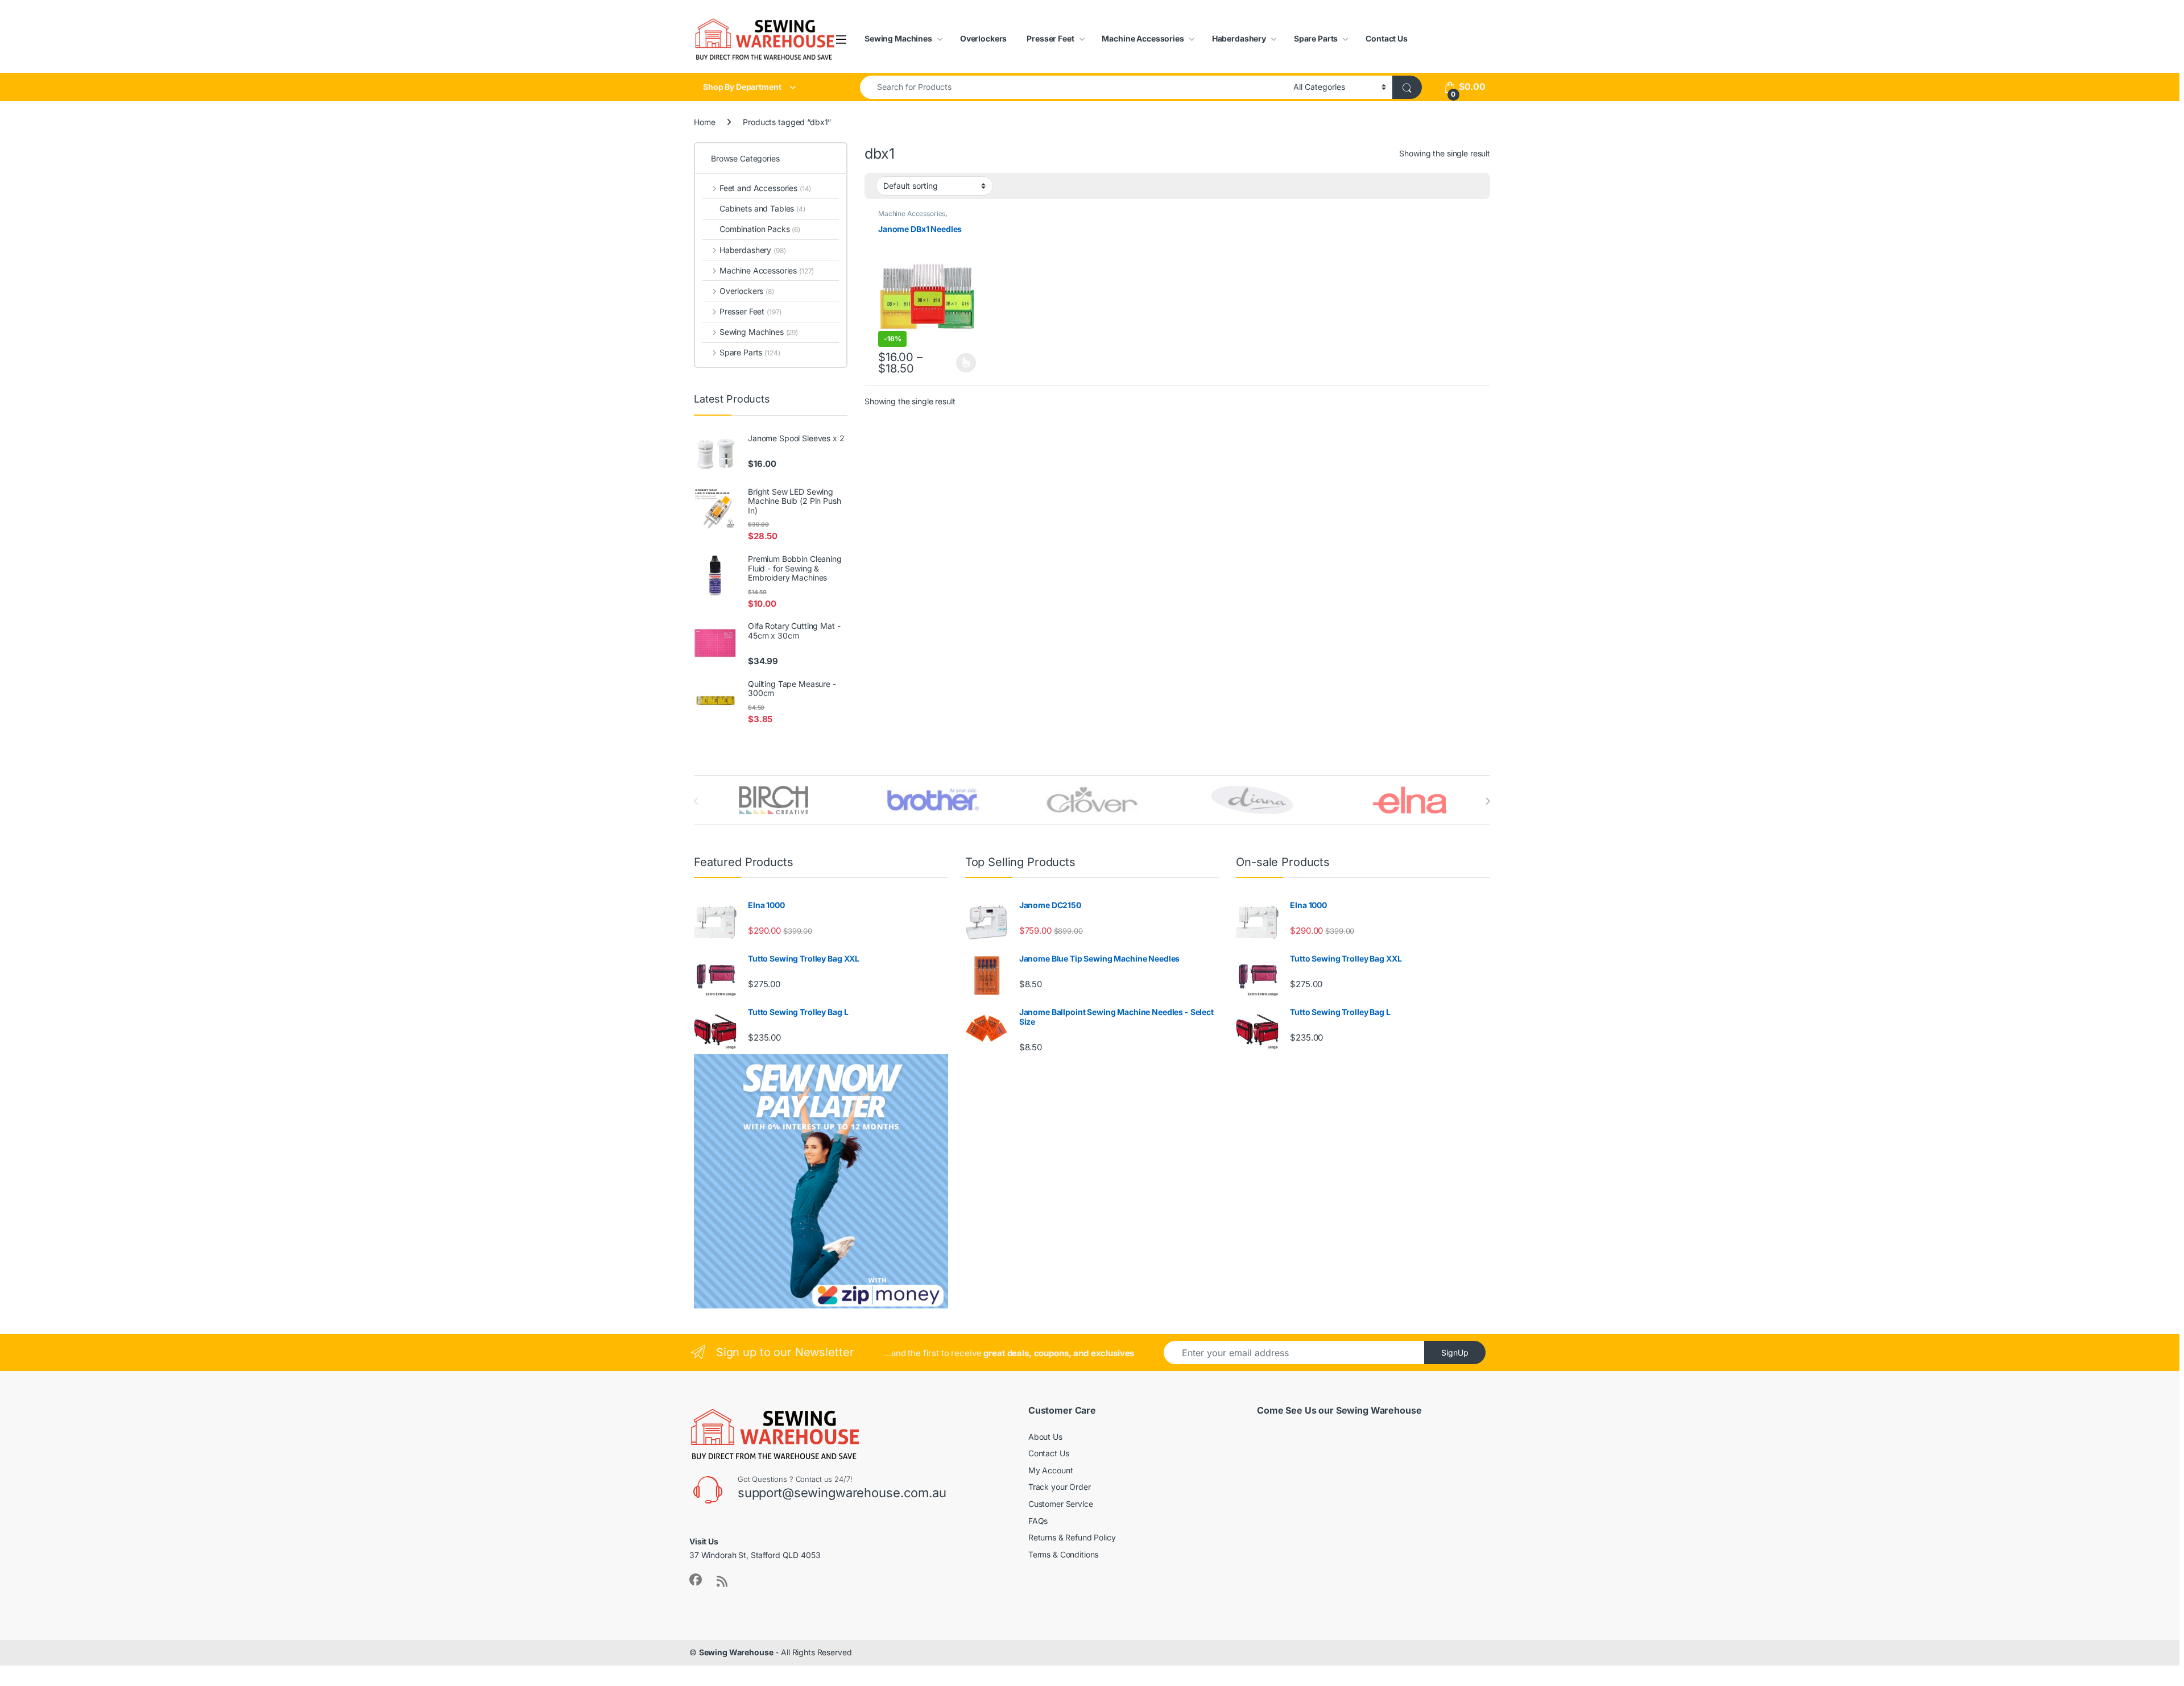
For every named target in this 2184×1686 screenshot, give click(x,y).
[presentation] (1488, 801)
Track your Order (1060, 1487)
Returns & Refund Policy (1072, 1537)
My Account (1051, 1470)
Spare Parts (1316, 38)
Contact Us (1387, 38)
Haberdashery (1239, 38)
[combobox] (1074, 87)
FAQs (1038, 1521)
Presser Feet (1050, 38)
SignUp (1455, 1352)
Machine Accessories (1143, 38)
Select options (963, 363)
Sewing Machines (898, 38)
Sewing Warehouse (736, 1652)
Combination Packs (760, 229)
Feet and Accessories (765, 188)
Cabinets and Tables (762, 208)
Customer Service (1061, 1504)
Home (704, 122)
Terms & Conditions (1063, 1554)
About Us (1045, 1437)
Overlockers (983, 38)
